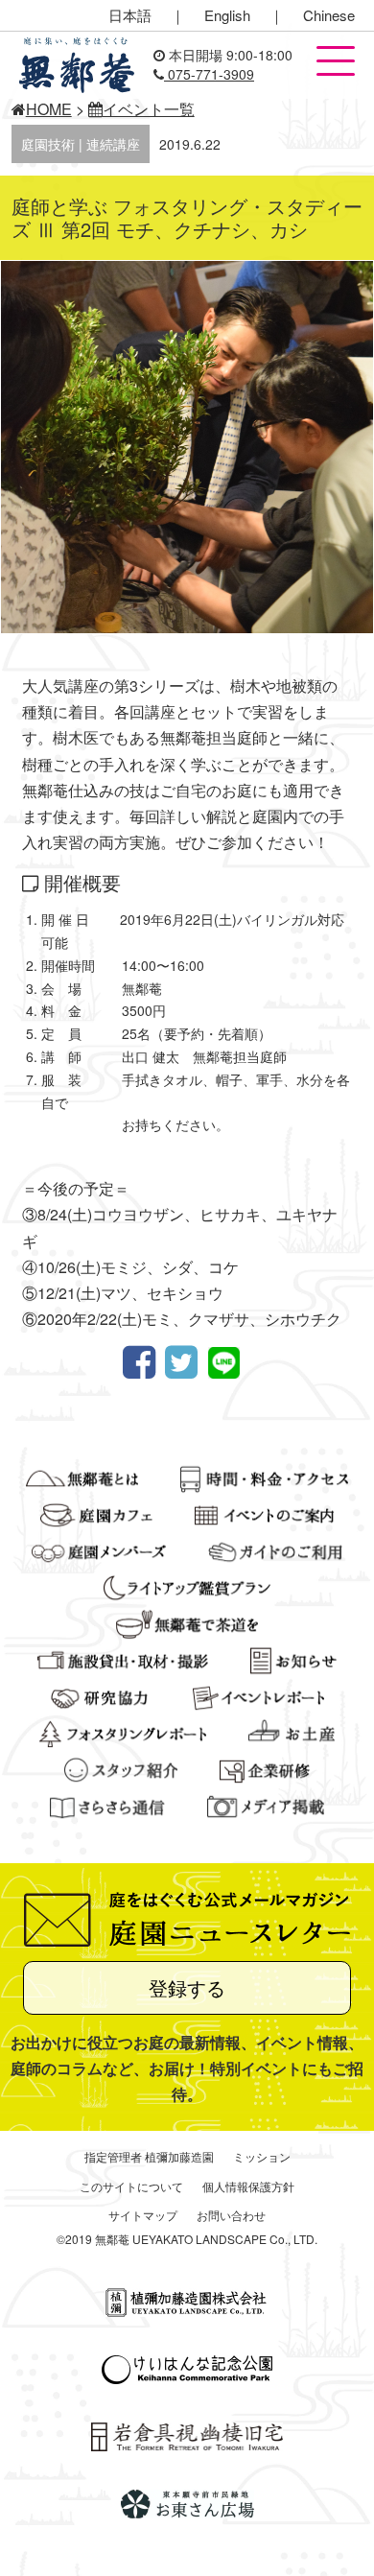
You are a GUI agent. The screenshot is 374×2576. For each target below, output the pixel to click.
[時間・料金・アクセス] (264, 1476)
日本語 (130, 15)
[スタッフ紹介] (121, 1767)
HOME (49, 109)
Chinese (329, 15)
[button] (336, 62)
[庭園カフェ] (96, 1512)
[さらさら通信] (107, 1804)
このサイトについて (131, 2186)
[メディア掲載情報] (266, 1804)
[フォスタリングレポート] (123, 1731)
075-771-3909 (209, 74)
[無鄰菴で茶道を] (187, 1621)
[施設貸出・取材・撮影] (123, 1658)
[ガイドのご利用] (276, 1548)
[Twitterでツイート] (186, 1363)
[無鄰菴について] (82, 1476)
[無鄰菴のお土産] (292, 1731)
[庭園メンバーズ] (99, 1548)
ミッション (262, 2156)
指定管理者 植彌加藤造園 (149, 2156)
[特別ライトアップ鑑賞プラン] (187, 1585)
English (227, 15)
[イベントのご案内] (264, 1512)
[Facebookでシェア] (144, 1363)
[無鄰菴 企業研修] (265, 1767)
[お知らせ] (293, 1658)
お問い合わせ (231, 2215)
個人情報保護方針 (248, 2186)
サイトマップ (143, 2215)
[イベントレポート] (258, 1694)
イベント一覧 (149, 109)
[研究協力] (100, 1694)
